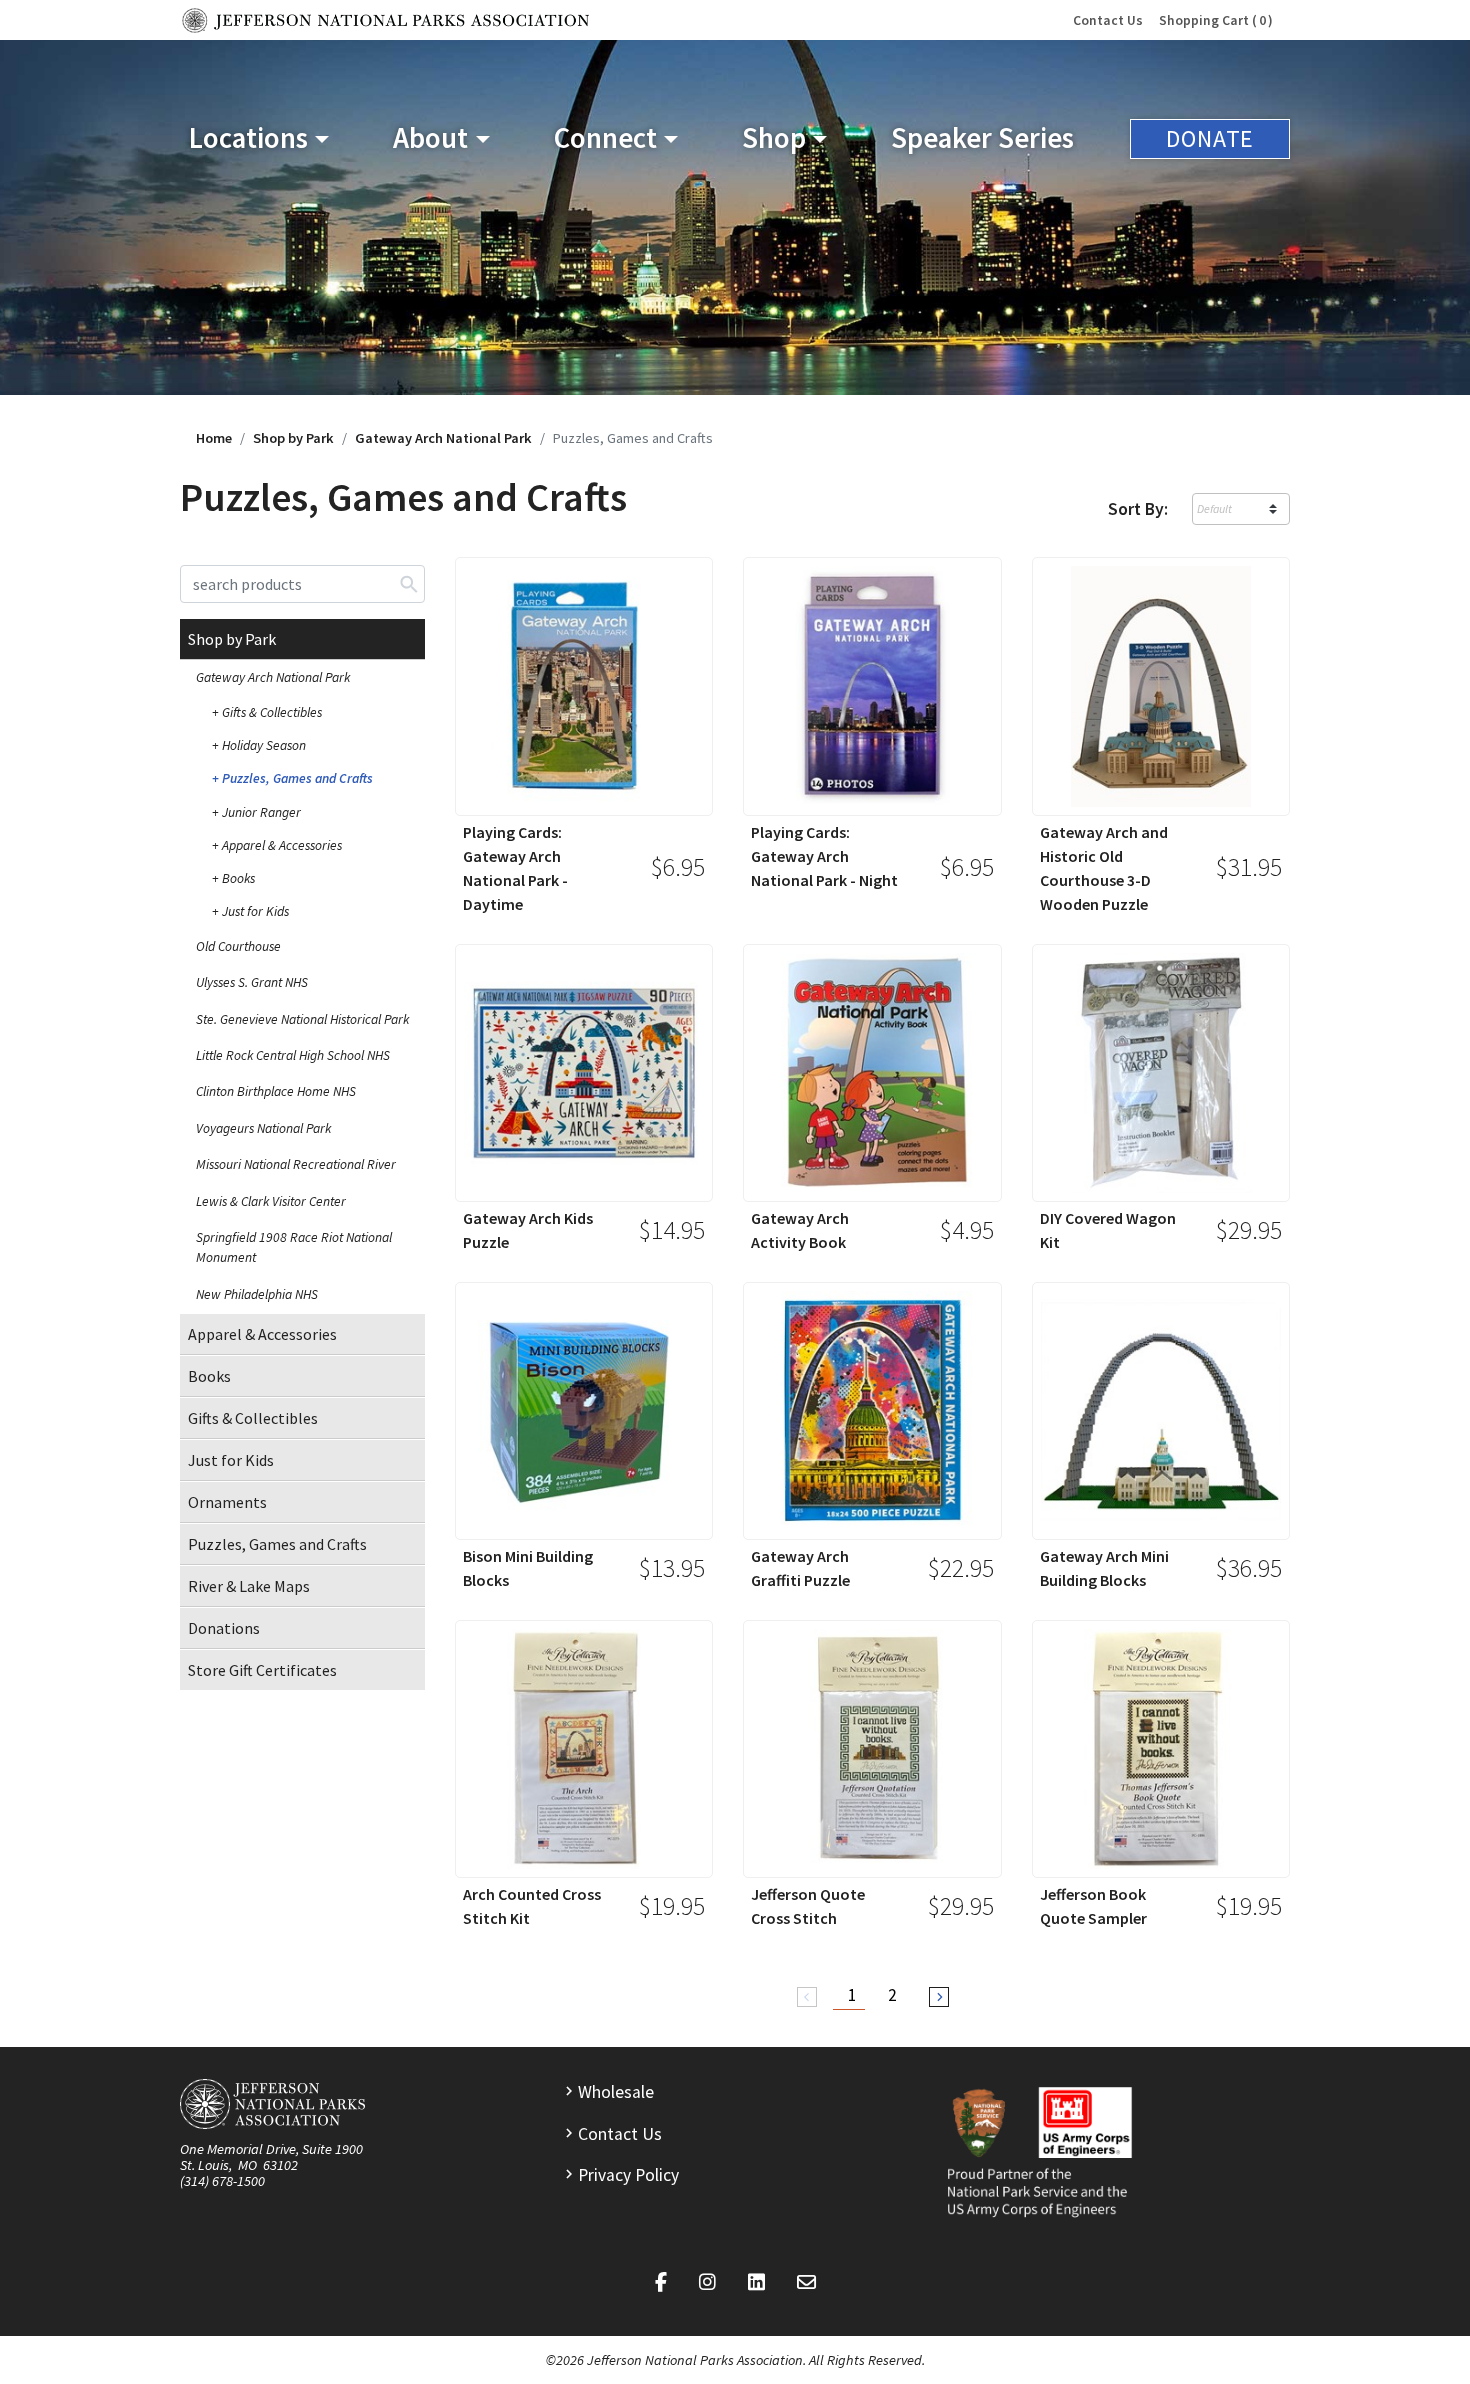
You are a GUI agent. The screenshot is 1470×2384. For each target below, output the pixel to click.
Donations (224, 1628)
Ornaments (227, 1502)
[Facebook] (661, 2283)
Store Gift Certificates (262, 1670)
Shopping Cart (1212, 20)
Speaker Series (982, 138)
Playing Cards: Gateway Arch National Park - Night (824, 856)
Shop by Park (293, 438)
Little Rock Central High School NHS (293, 1055)
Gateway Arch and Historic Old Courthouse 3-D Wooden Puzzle (1104, 868)
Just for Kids (255, 911)
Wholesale (616, 2092)
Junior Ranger (261, 812)
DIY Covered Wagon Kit (1108, 1230)
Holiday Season (264, 745)
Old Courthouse (238, 946)
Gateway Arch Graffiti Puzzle (800, 1568)
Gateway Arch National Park (443, 438)
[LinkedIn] (756, 2283)
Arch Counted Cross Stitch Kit (532, 1906)
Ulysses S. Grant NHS (252, 982)
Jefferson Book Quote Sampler (1093, 1906)
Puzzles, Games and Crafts (297, 778)
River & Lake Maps (249, 1586)
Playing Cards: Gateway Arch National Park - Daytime (515, 868)
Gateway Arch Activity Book (800, 1230)
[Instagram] (707, 2283)
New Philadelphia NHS (257, 1294)
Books (238, 878)
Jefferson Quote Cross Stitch (808, 1906)
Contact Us (1108, 20)
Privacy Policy (628, 2175)
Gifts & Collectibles (272, 712)
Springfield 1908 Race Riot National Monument (294, 1247)
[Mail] (806, 2283)
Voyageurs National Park (263, 1128)
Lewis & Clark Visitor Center (271, 1201)
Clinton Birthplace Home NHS (276, 1091)
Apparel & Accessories (282, 845)
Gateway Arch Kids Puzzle (528, 1230)
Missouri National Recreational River (296, 1164)
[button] (259, 138)
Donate (1210, 138)
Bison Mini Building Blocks (528, 1568)
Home (214, 438)
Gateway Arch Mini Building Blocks (1104, 1568)
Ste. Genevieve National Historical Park (302, 1019)
